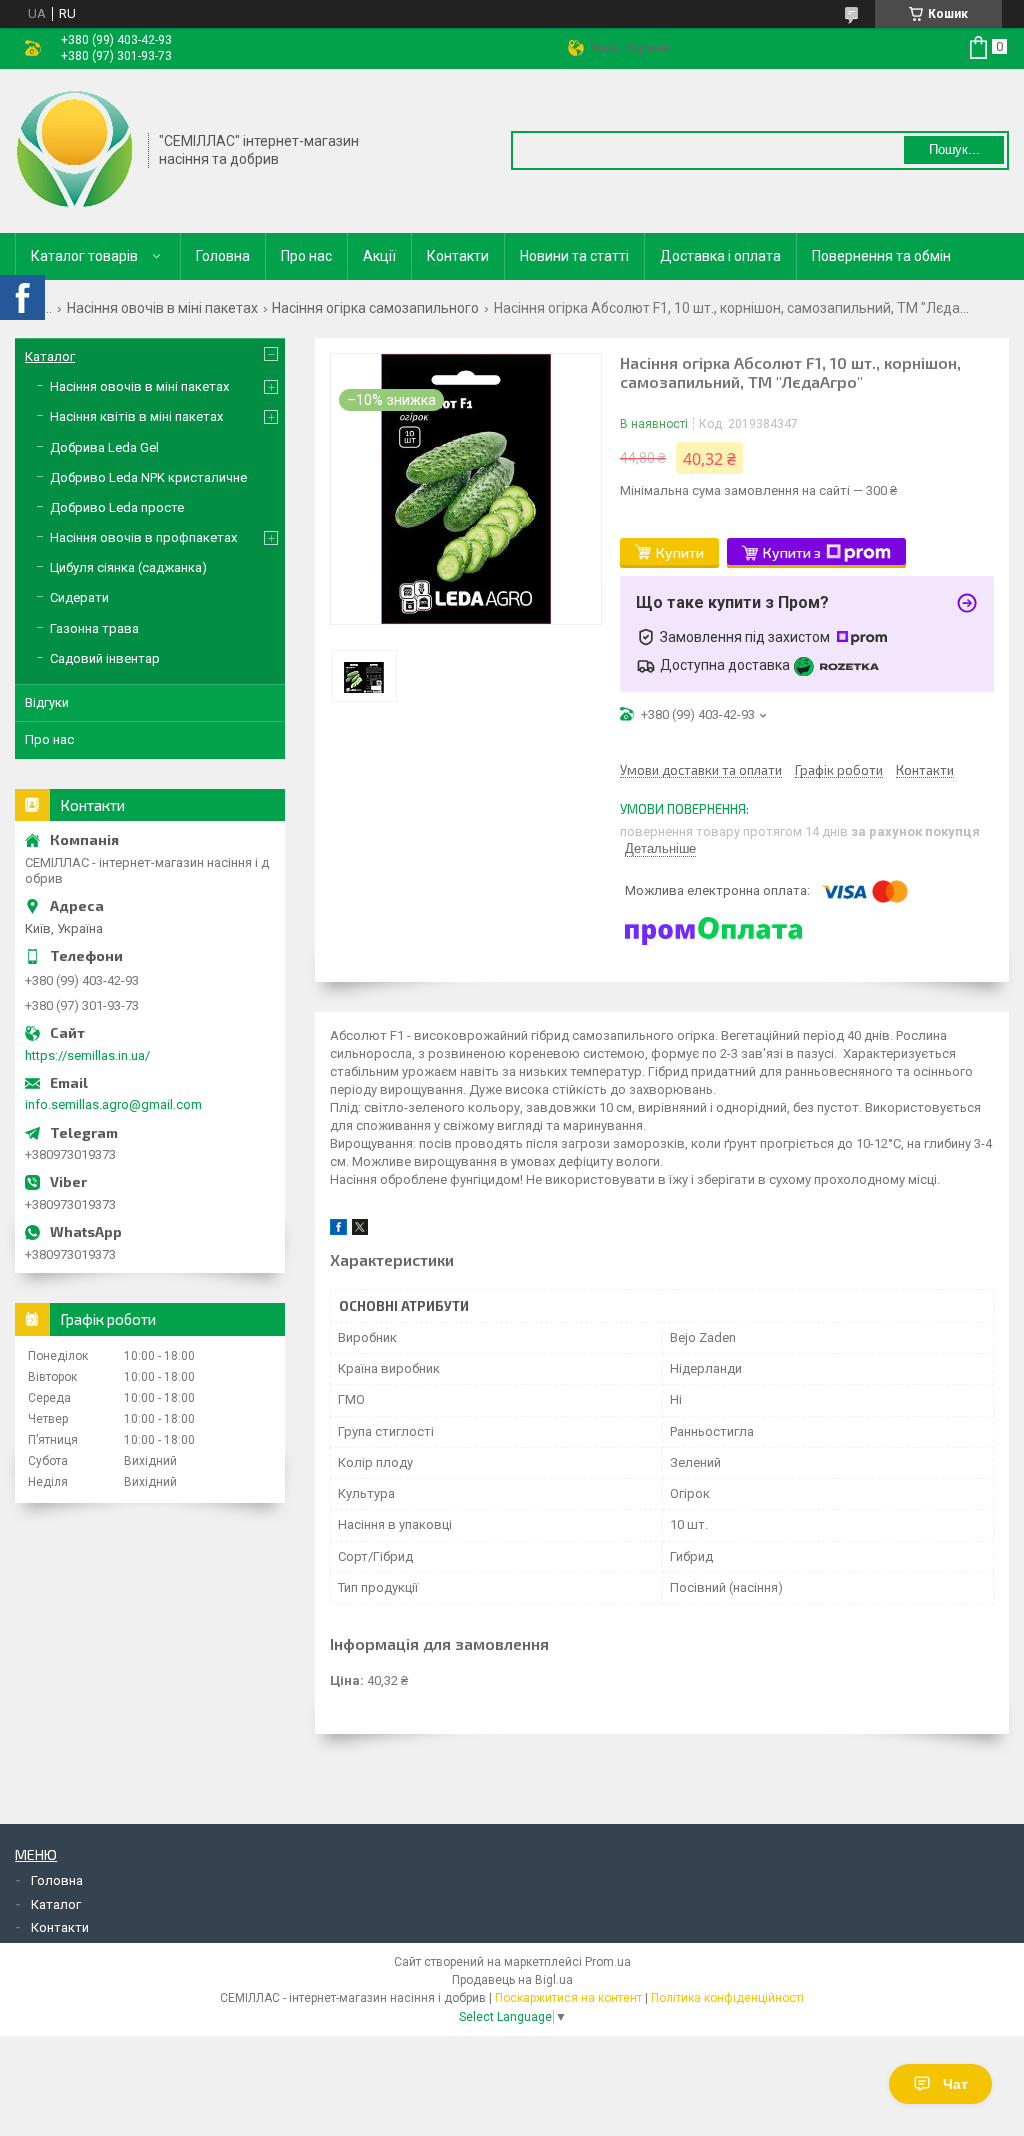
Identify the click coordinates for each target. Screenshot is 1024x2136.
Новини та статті (574, 256)
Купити (680, 552)
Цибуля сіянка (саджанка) (128, 567)
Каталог (50, 356)
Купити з (792, 552)
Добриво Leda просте (117, 507)
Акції (379, 256)
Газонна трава (94, 628)
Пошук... (954, 149)
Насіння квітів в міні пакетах (136, 416)
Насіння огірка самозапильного (375, 308)
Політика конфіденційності (727, 1998)
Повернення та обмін (881, 256)
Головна (223, 256)
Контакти (458, 256)
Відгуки (47, 702)
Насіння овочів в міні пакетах (162, 308)
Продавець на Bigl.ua (512, 1980)
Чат (955, 2084)
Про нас (306, 256)
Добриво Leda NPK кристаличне (148, 477)
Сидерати (79, 597)
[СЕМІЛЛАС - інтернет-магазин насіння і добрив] (75, 149)
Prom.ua (608, 1962)
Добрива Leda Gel (104, 447)
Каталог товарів (84, 256)
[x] (360, 1230)
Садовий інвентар (105, 658)
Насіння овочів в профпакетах (143, 537)
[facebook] (338, 1230)
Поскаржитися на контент (568, 1998)
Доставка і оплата (720, 256)
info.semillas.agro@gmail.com (113, 1104)
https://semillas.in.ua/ (87, 1055)
